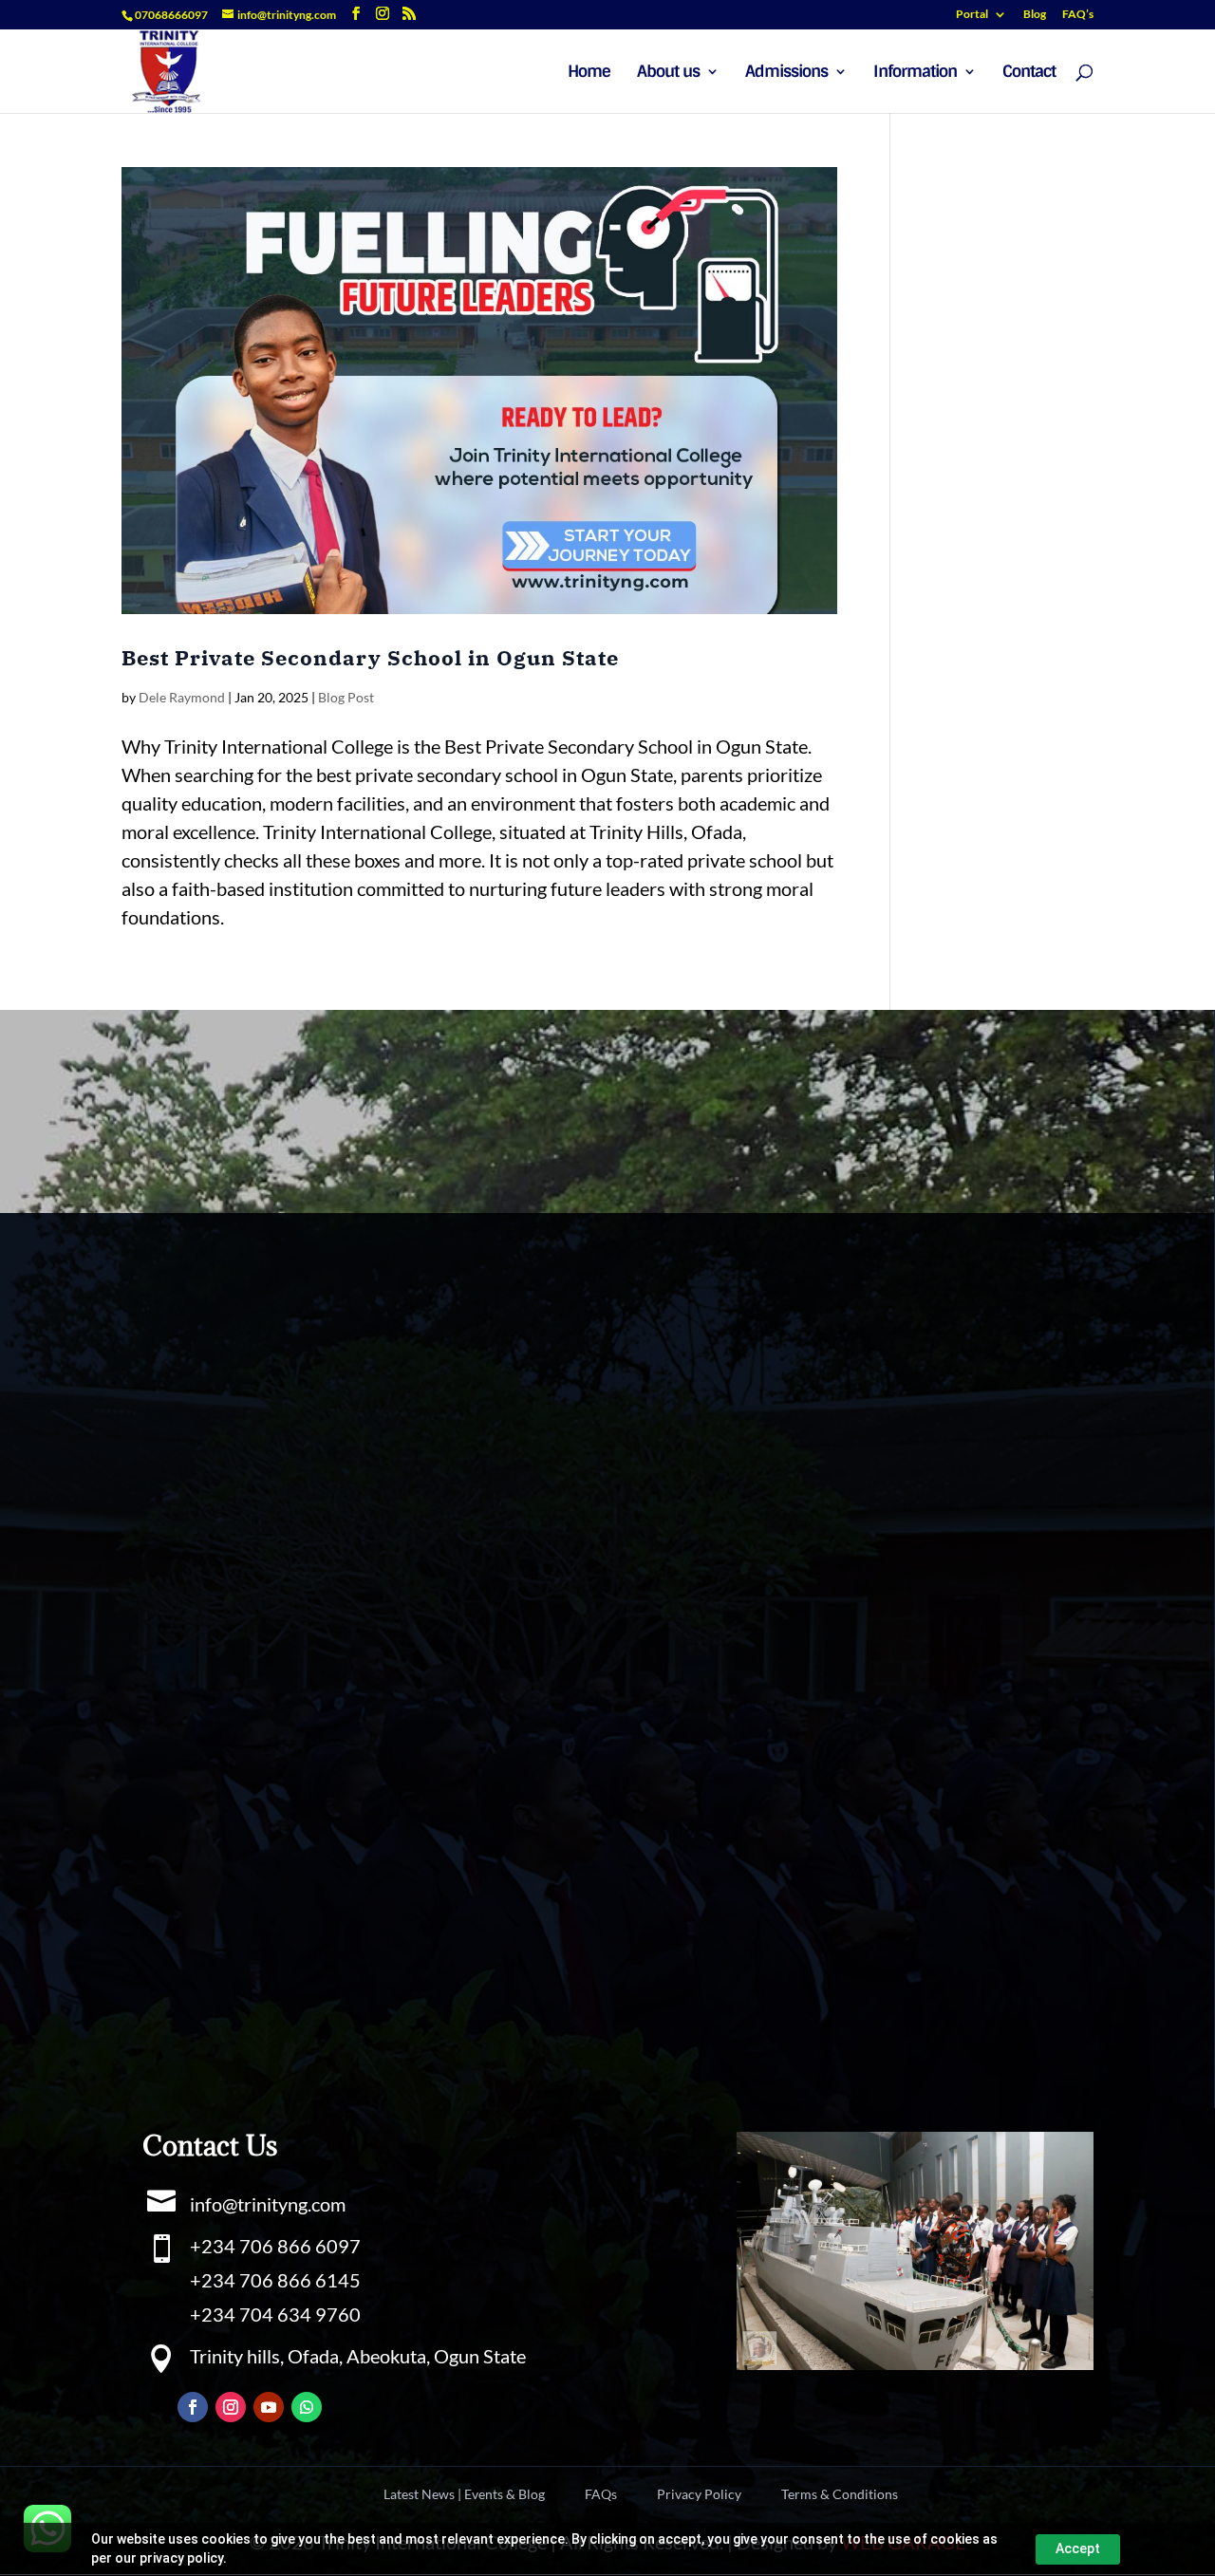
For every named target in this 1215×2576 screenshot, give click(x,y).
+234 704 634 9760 (275, 2314)
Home (589, 73)
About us (668, 73)
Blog (1035, 15)
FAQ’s (1078, 15)
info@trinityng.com (268, 2204)
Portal (972, 15)
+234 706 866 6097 (275, 2246)
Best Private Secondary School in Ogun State (370, 658)
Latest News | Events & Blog (464, 2495)
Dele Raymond (182, 697)
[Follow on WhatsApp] (307, 2407)
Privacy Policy (699, 2495)
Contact (1029, 73)
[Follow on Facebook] (193, 2407)
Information (915, 73)
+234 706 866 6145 (275, 2280)
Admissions (786, 73)
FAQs (601, 2495)
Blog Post (346, 697)
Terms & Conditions (840, 2495)
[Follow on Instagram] (231, 2407)
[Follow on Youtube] (269, 2407)
